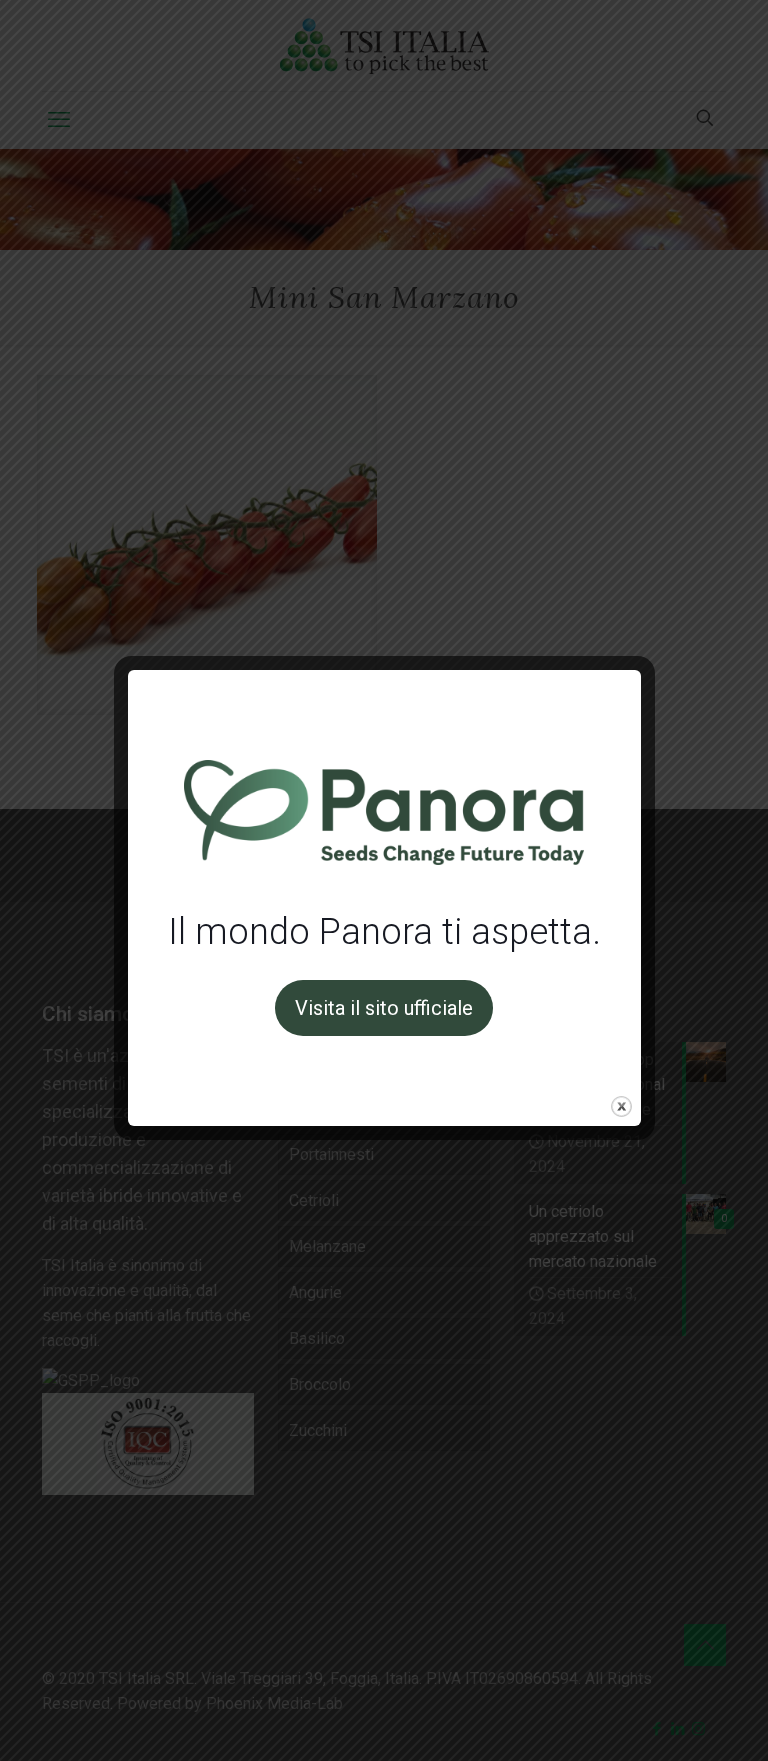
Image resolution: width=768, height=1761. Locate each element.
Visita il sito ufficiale (384, 1008)
